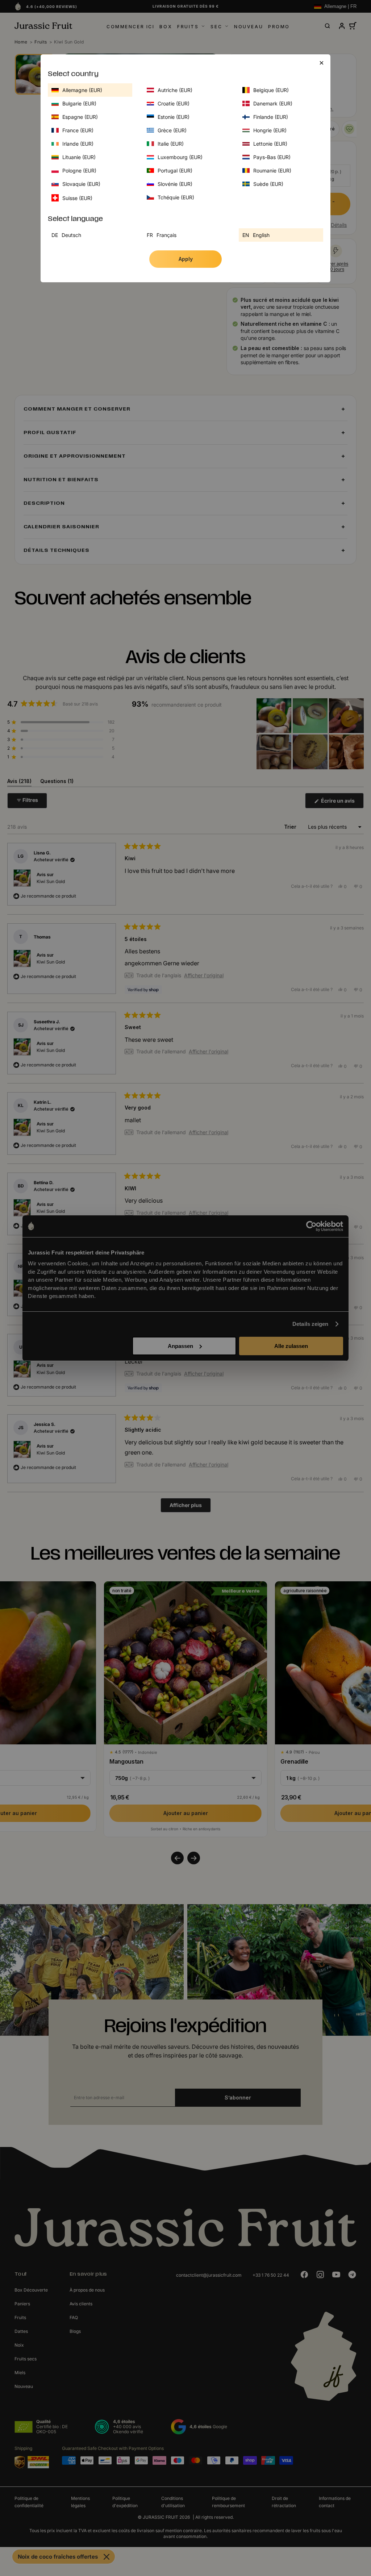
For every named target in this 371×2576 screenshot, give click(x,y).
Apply (186, 259)
